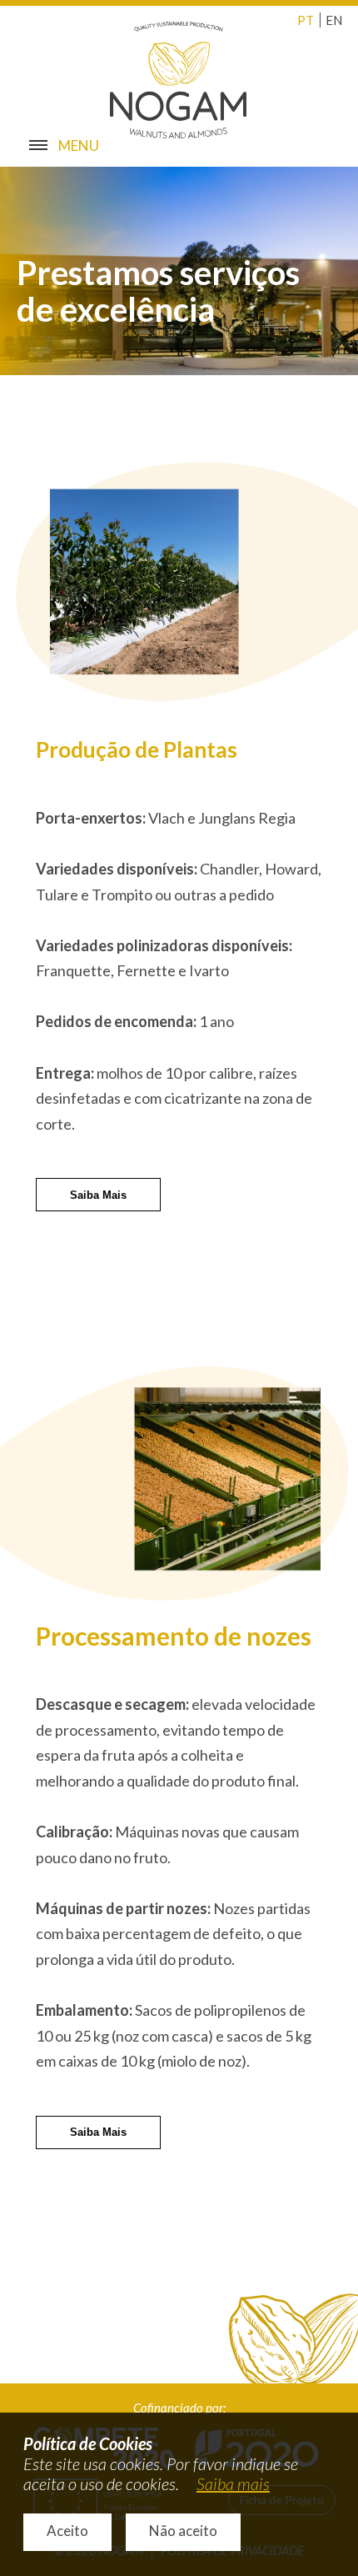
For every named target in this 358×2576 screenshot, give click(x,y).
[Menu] (32, 142)
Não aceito (183, 2531)
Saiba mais (233, 2483)
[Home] (179, 78)
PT (306, 20)
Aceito (67, 2531)
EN (334, 20)
